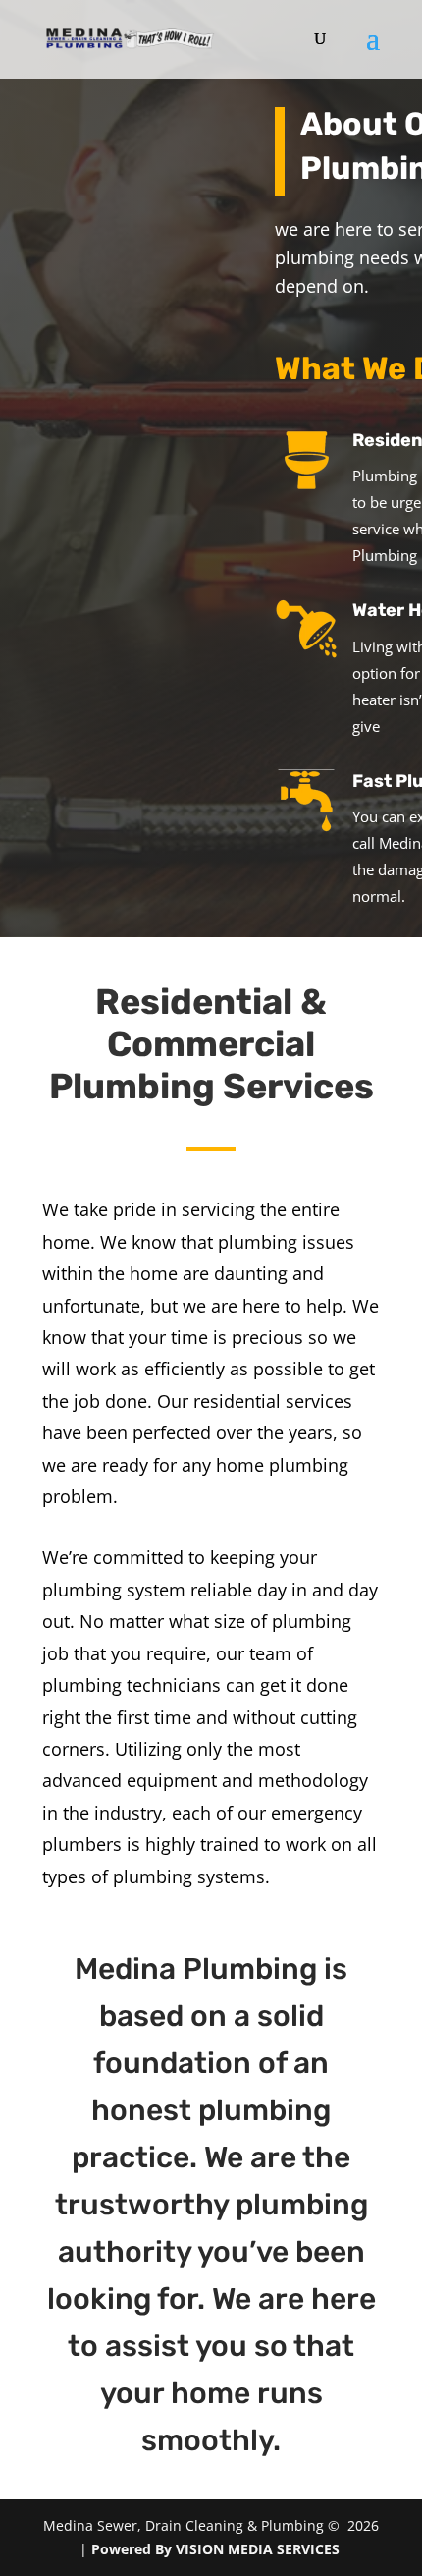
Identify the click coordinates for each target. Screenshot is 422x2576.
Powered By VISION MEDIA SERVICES (217, 2549)
